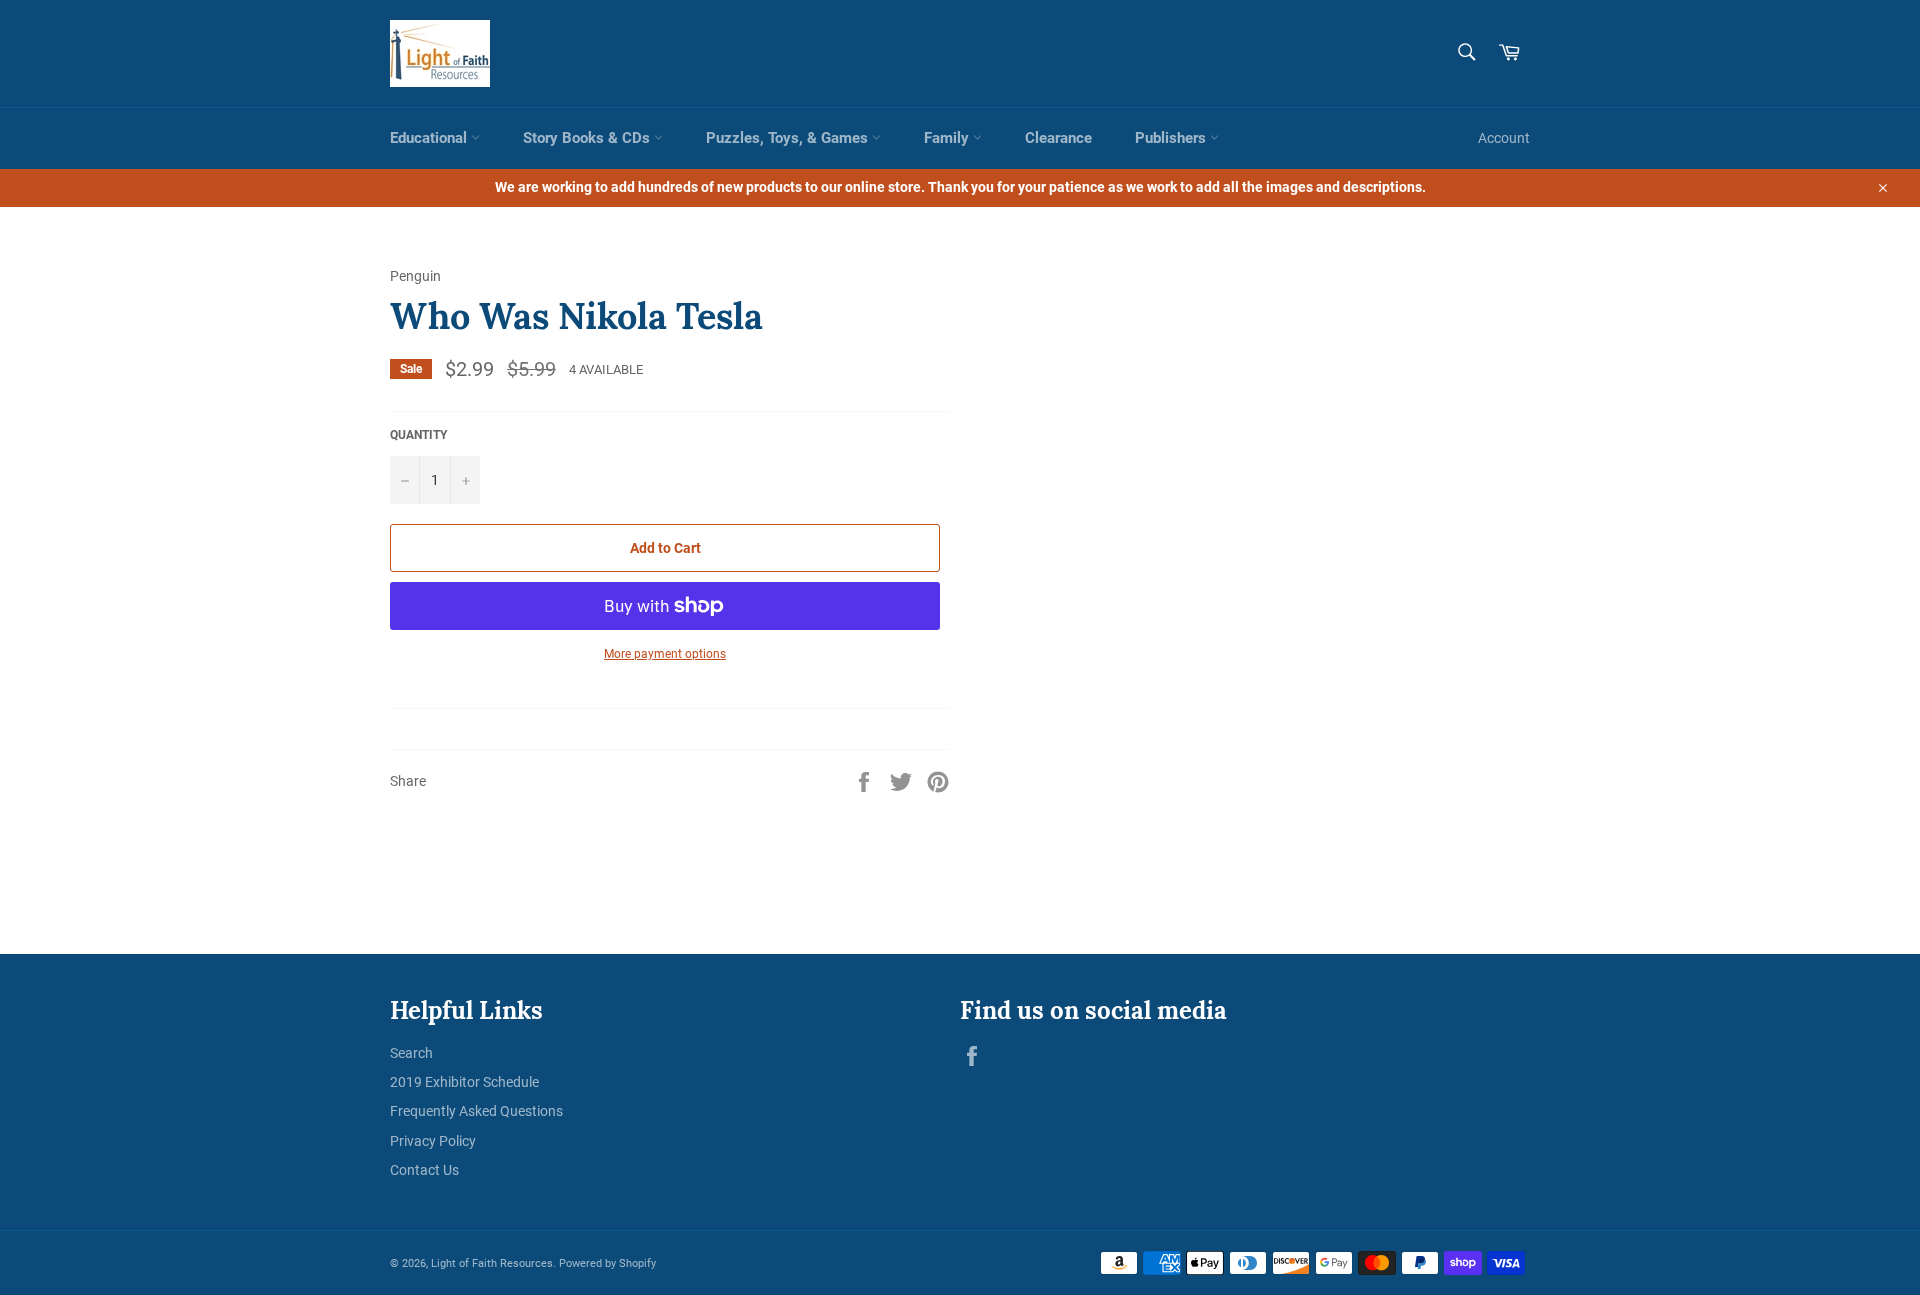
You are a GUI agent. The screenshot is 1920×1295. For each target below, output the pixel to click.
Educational (430, 138)
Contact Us (424, 1170)
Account (1504, 138)
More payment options (665, 654)
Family (948, 138)
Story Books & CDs (588, 138)
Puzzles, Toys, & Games (789, 138)
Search (411, 1053)
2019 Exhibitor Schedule (464, 1082)
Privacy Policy (433, 1141)
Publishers (1172, 138)
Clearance (1058, 138)
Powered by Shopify (607, 1263)
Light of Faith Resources (492, 1263)
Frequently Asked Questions (476, 1111)
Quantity (418, 435)
